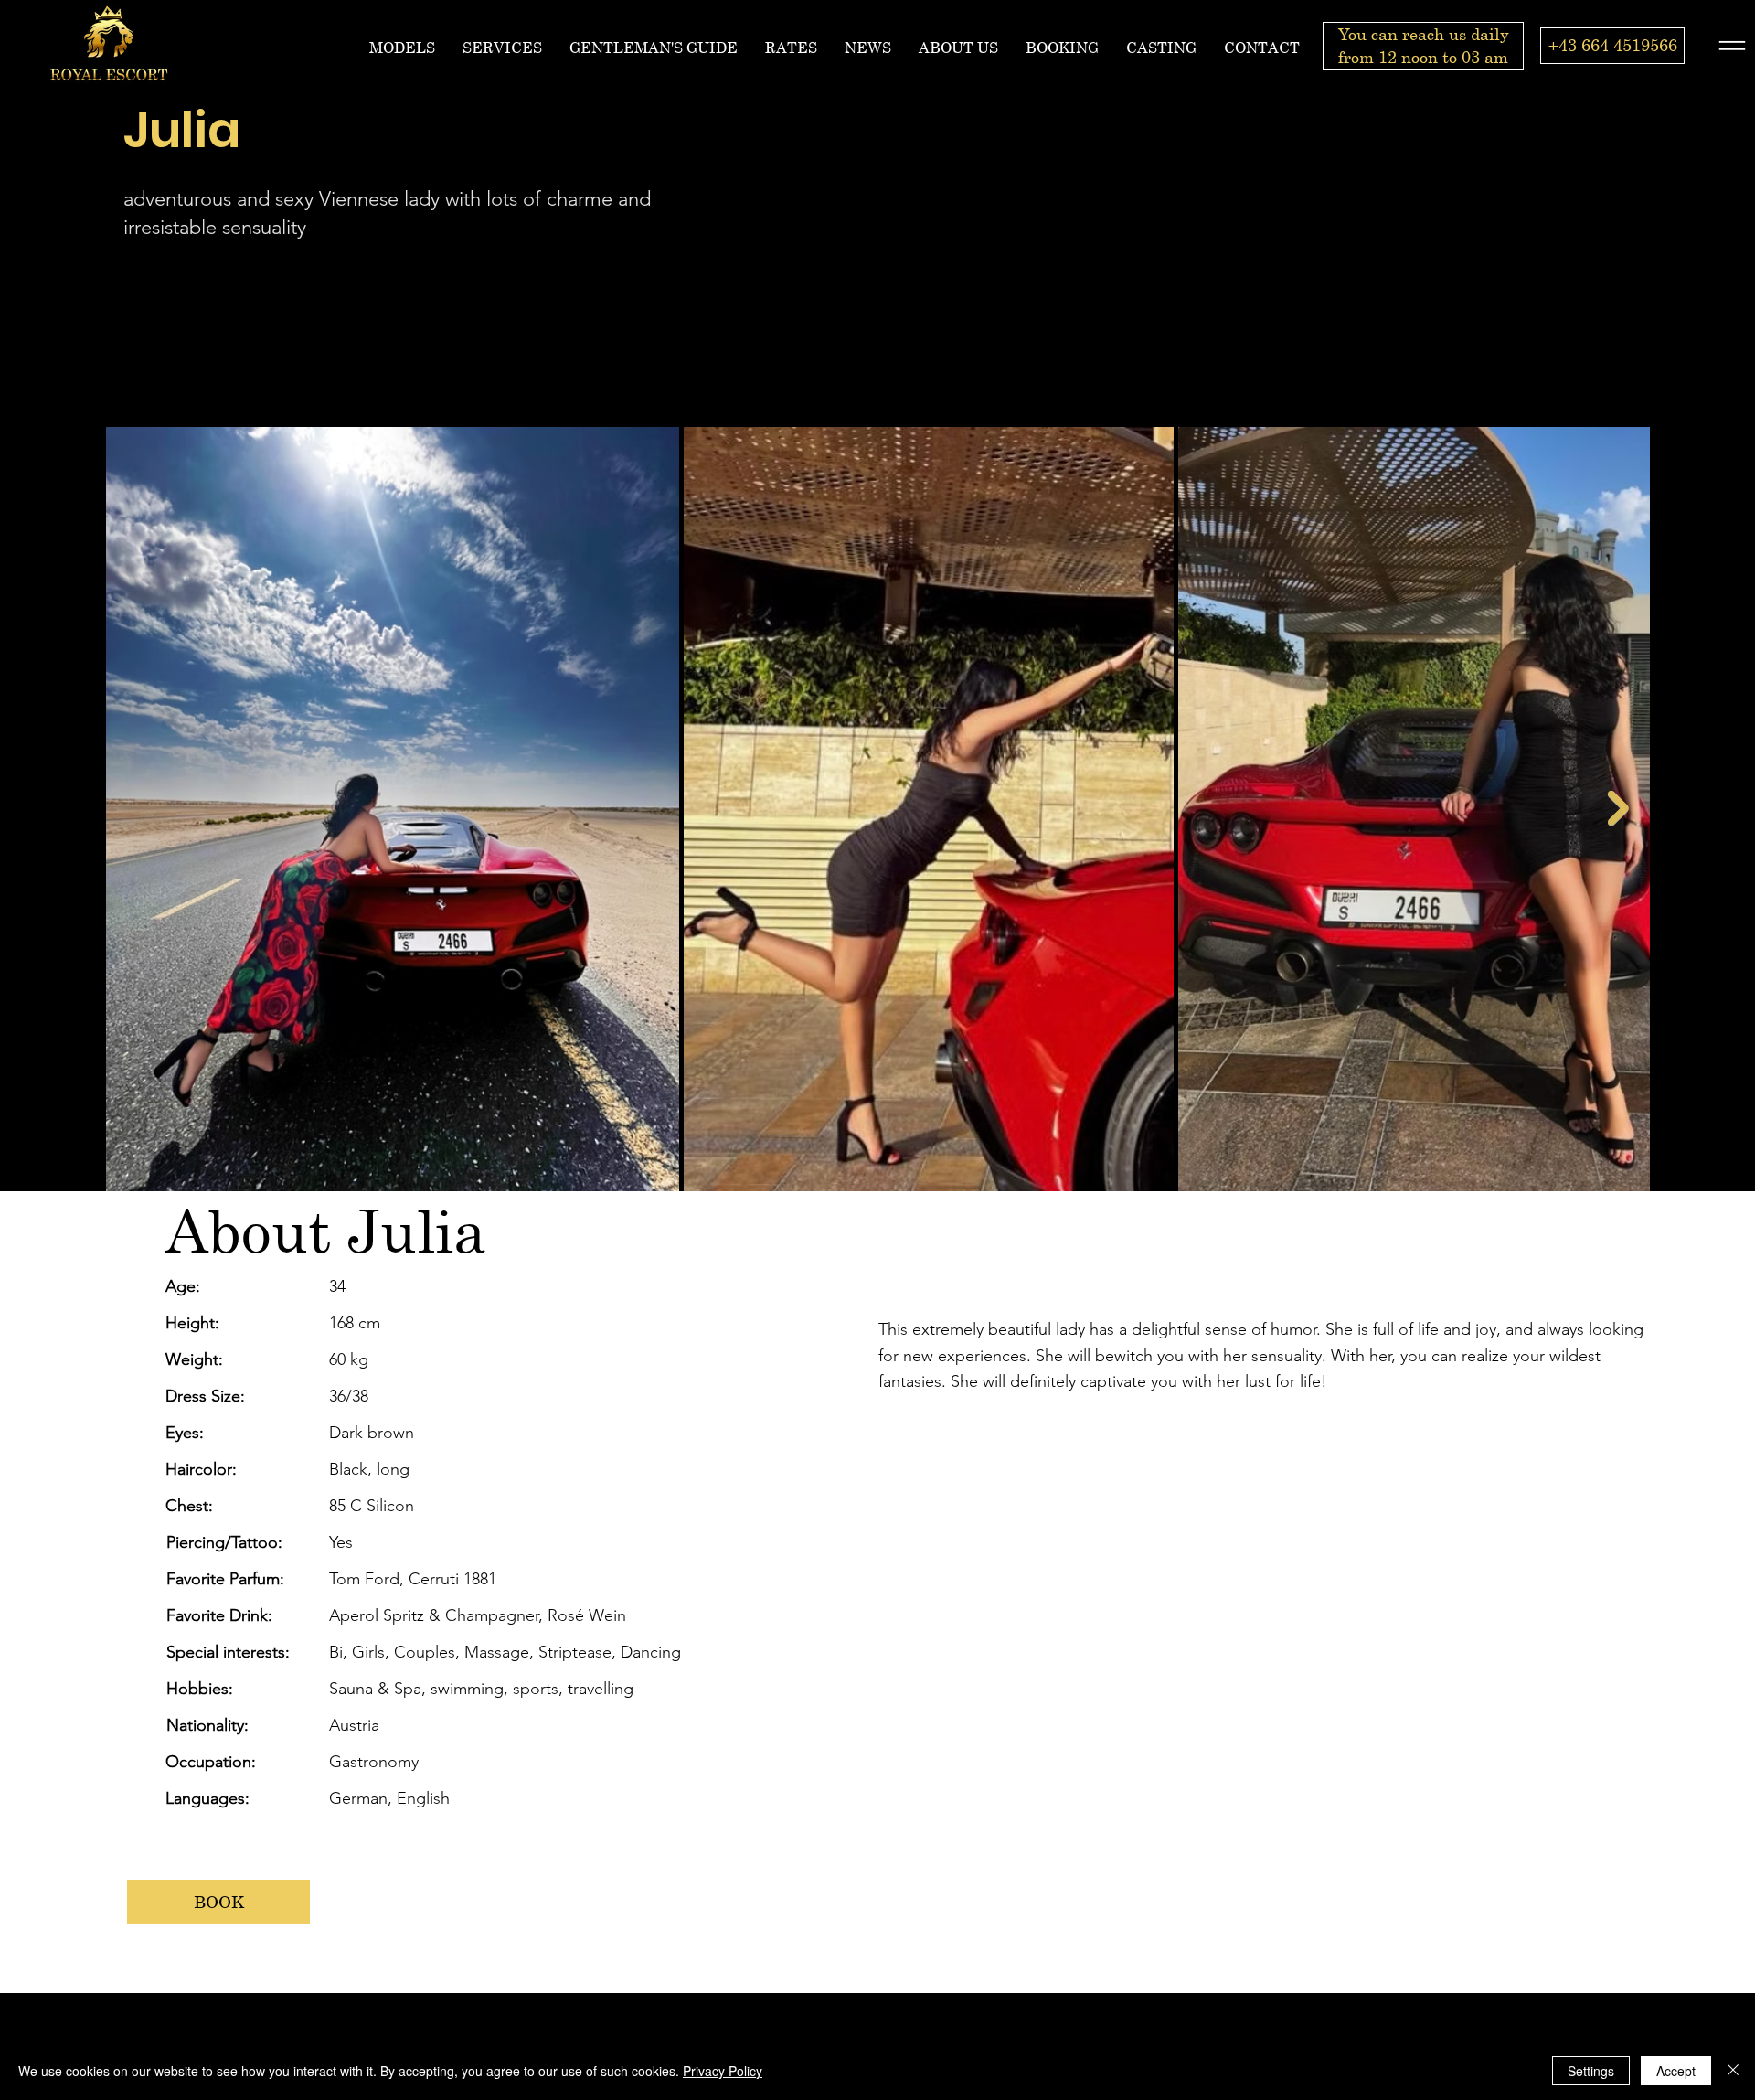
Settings (1591, 2071)
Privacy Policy (723, 2071)
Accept (1676, 2071)
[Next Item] (1618, 809)
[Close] (1733, 2071)
